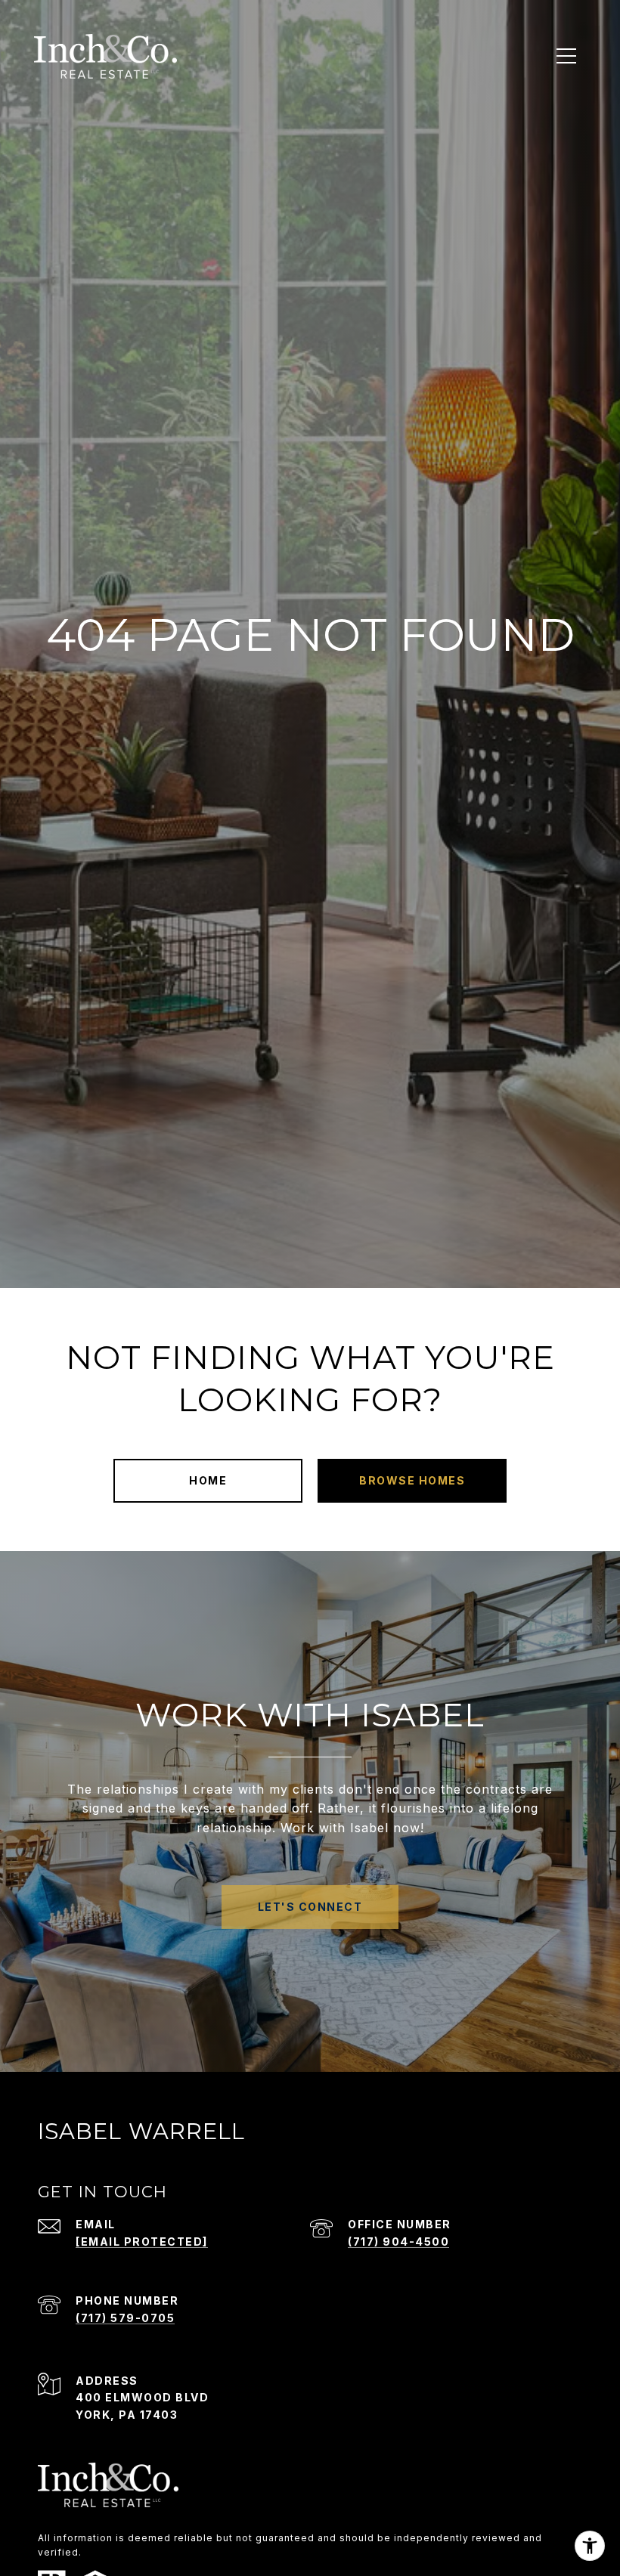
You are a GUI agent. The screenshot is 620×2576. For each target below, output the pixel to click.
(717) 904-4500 (398, 2242)
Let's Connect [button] (310, 1907)
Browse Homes (412, 1480)
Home (208, 1480)
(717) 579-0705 (125, 2318)
